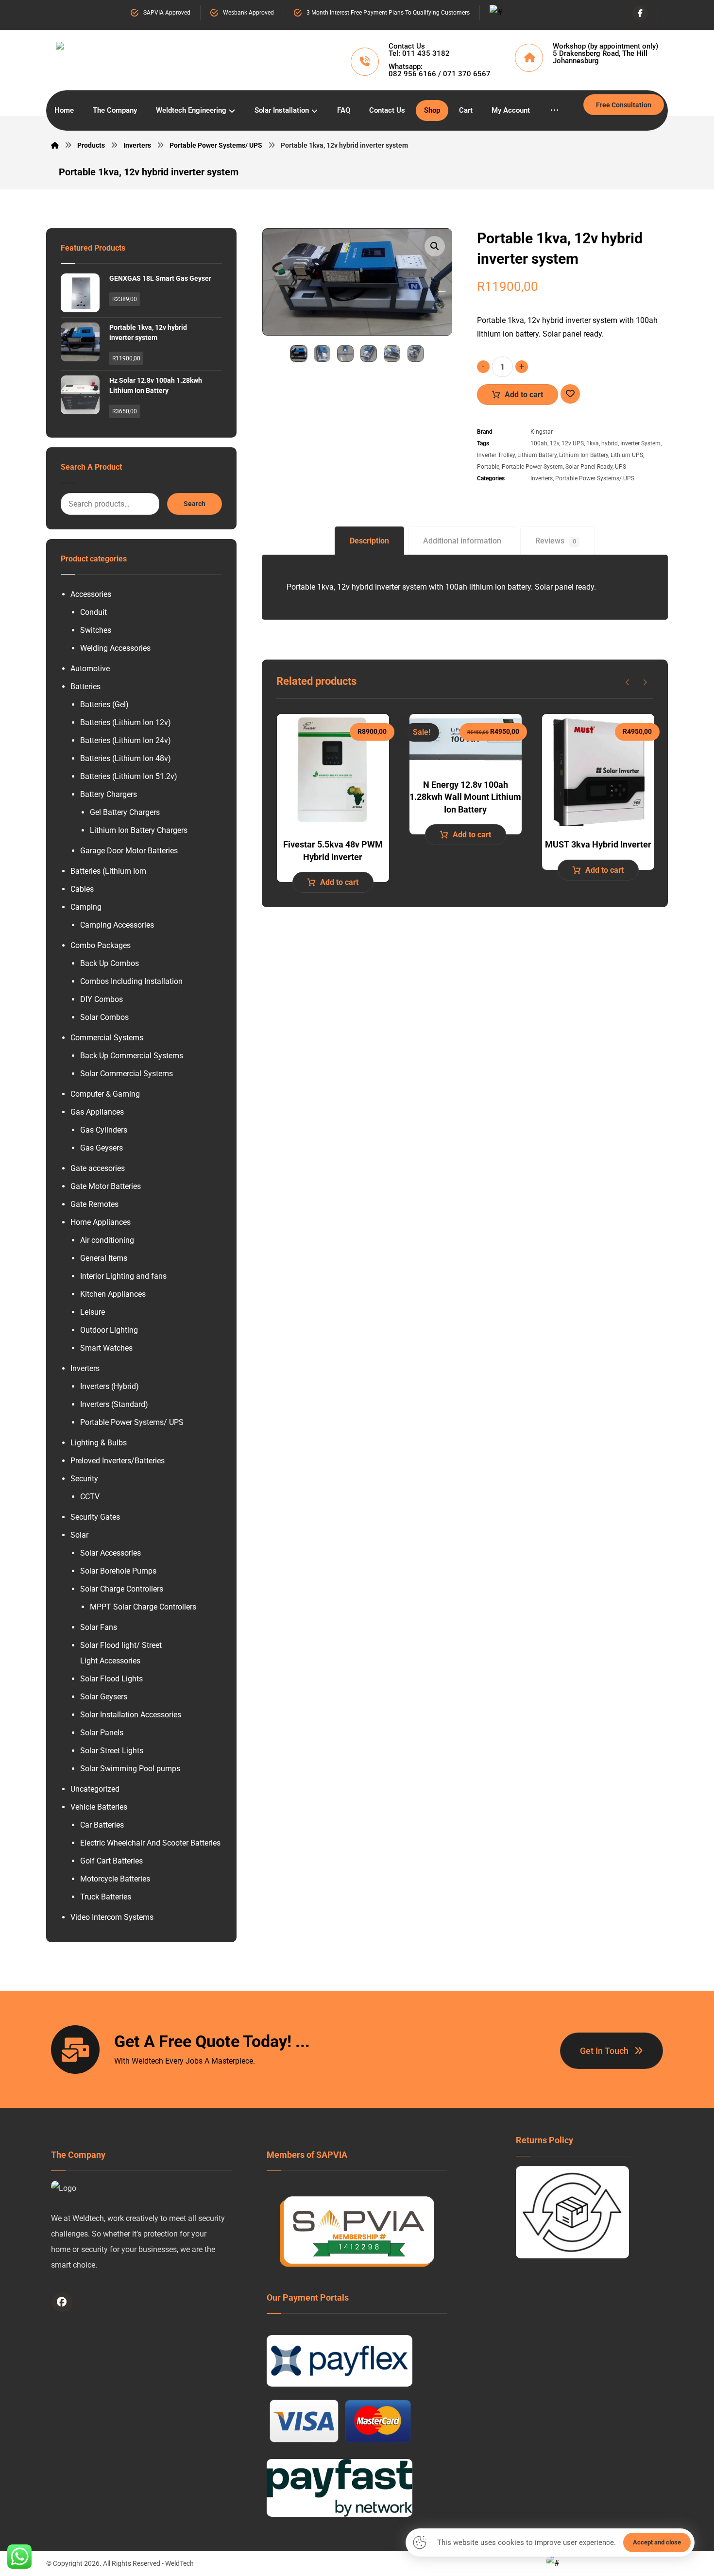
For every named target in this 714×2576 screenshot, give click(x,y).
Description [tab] (369, 541)
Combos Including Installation (131, 981)
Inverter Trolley (496, 455)
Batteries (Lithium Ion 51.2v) (129, 776)
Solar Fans (99, 1627)
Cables (82, 889)
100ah (539, 443)
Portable (488, 467)
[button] (435, 246)
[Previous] (628, 682)
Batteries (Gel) (104, 704)
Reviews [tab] (556, 541)
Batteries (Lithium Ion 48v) (126, 758)
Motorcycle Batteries (115, 1879)
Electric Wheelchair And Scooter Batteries (150, 1843)
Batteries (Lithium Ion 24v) (126, 740)
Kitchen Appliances (113, 1294)
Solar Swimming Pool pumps (130, 1769)
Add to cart (524, 395)
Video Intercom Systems (112, 1917)
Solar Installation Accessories (131, 1715)
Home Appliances (101, 1222)
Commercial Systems (107, 1038)
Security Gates (95, 1517)
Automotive (90, 669)
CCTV (90, 1497)
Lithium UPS (627, 455)
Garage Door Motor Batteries (129, 851)
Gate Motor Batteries (106, 1186)
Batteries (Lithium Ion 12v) (126, 722)
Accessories (91, 594)
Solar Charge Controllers (122, 1589)
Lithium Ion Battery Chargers (139, 830)
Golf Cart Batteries (111, 1861)
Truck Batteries (106, 1897)
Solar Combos (104, 1017)
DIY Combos (102, 999)
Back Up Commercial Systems (132, 1056)
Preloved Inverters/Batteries (118, 1461)
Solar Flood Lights (111, 1679)
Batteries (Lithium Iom (108, 871)
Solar (79, 1535)
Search (195, 504)
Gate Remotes (94, 1204)
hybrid (610, 443)
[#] (62, 2302)
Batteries (85, 686)
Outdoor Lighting (109, 1330)
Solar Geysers (104, 1697)
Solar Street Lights (112, 1751)
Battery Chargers (109, 794)
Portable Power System (532, 467)
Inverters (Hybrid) (110, 1386)
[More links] (554, 110)
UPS (620, 467)
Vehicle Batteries (99, 1807)
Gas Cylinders (104, 1130)
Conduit (93, 612)
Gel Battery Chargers (125, 812)
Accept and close (657, 2542)
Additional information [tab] (462, 541)
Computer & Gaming (105, 1094)
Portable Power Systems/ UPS (595, 478)
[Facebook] (640, 13)
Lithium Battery (537, 455)
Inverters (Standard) (114, 1404)
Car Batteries (102, 1825)
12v (554, 443)
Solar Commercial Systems (127, 1074)
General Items (104, 1258)
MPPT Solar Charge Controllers (143, 1607)
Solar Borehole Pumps (118, 1571)
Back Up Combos (110, 963)
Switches (96, 630)
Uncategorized (95, 1789)
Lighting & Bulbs (99, 1443)
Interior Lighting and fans (123, 1276)
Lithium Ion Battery (584, 455)
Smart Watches (106, 1348)
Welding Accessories (115, 648)
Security (84, 1479)
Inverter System (640, 443)
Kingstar (542, 432)
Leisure (93, 1312)
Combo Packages (101, 945)
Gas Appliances (97, 1112)
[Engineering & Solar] (156, 58)
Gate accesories (98, 1168)
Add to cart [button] (339, 882)
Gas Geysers (102, 1148)
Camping (86, 907)
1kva (593, 443)
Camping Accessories (117, 925)
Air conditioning (107, 1240)
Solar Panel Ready (589, 467)
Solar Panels (102, 1733)
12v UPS (573, 443)
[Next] (645, 682)
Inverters (542, 478)
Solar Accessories (110, 1553)
